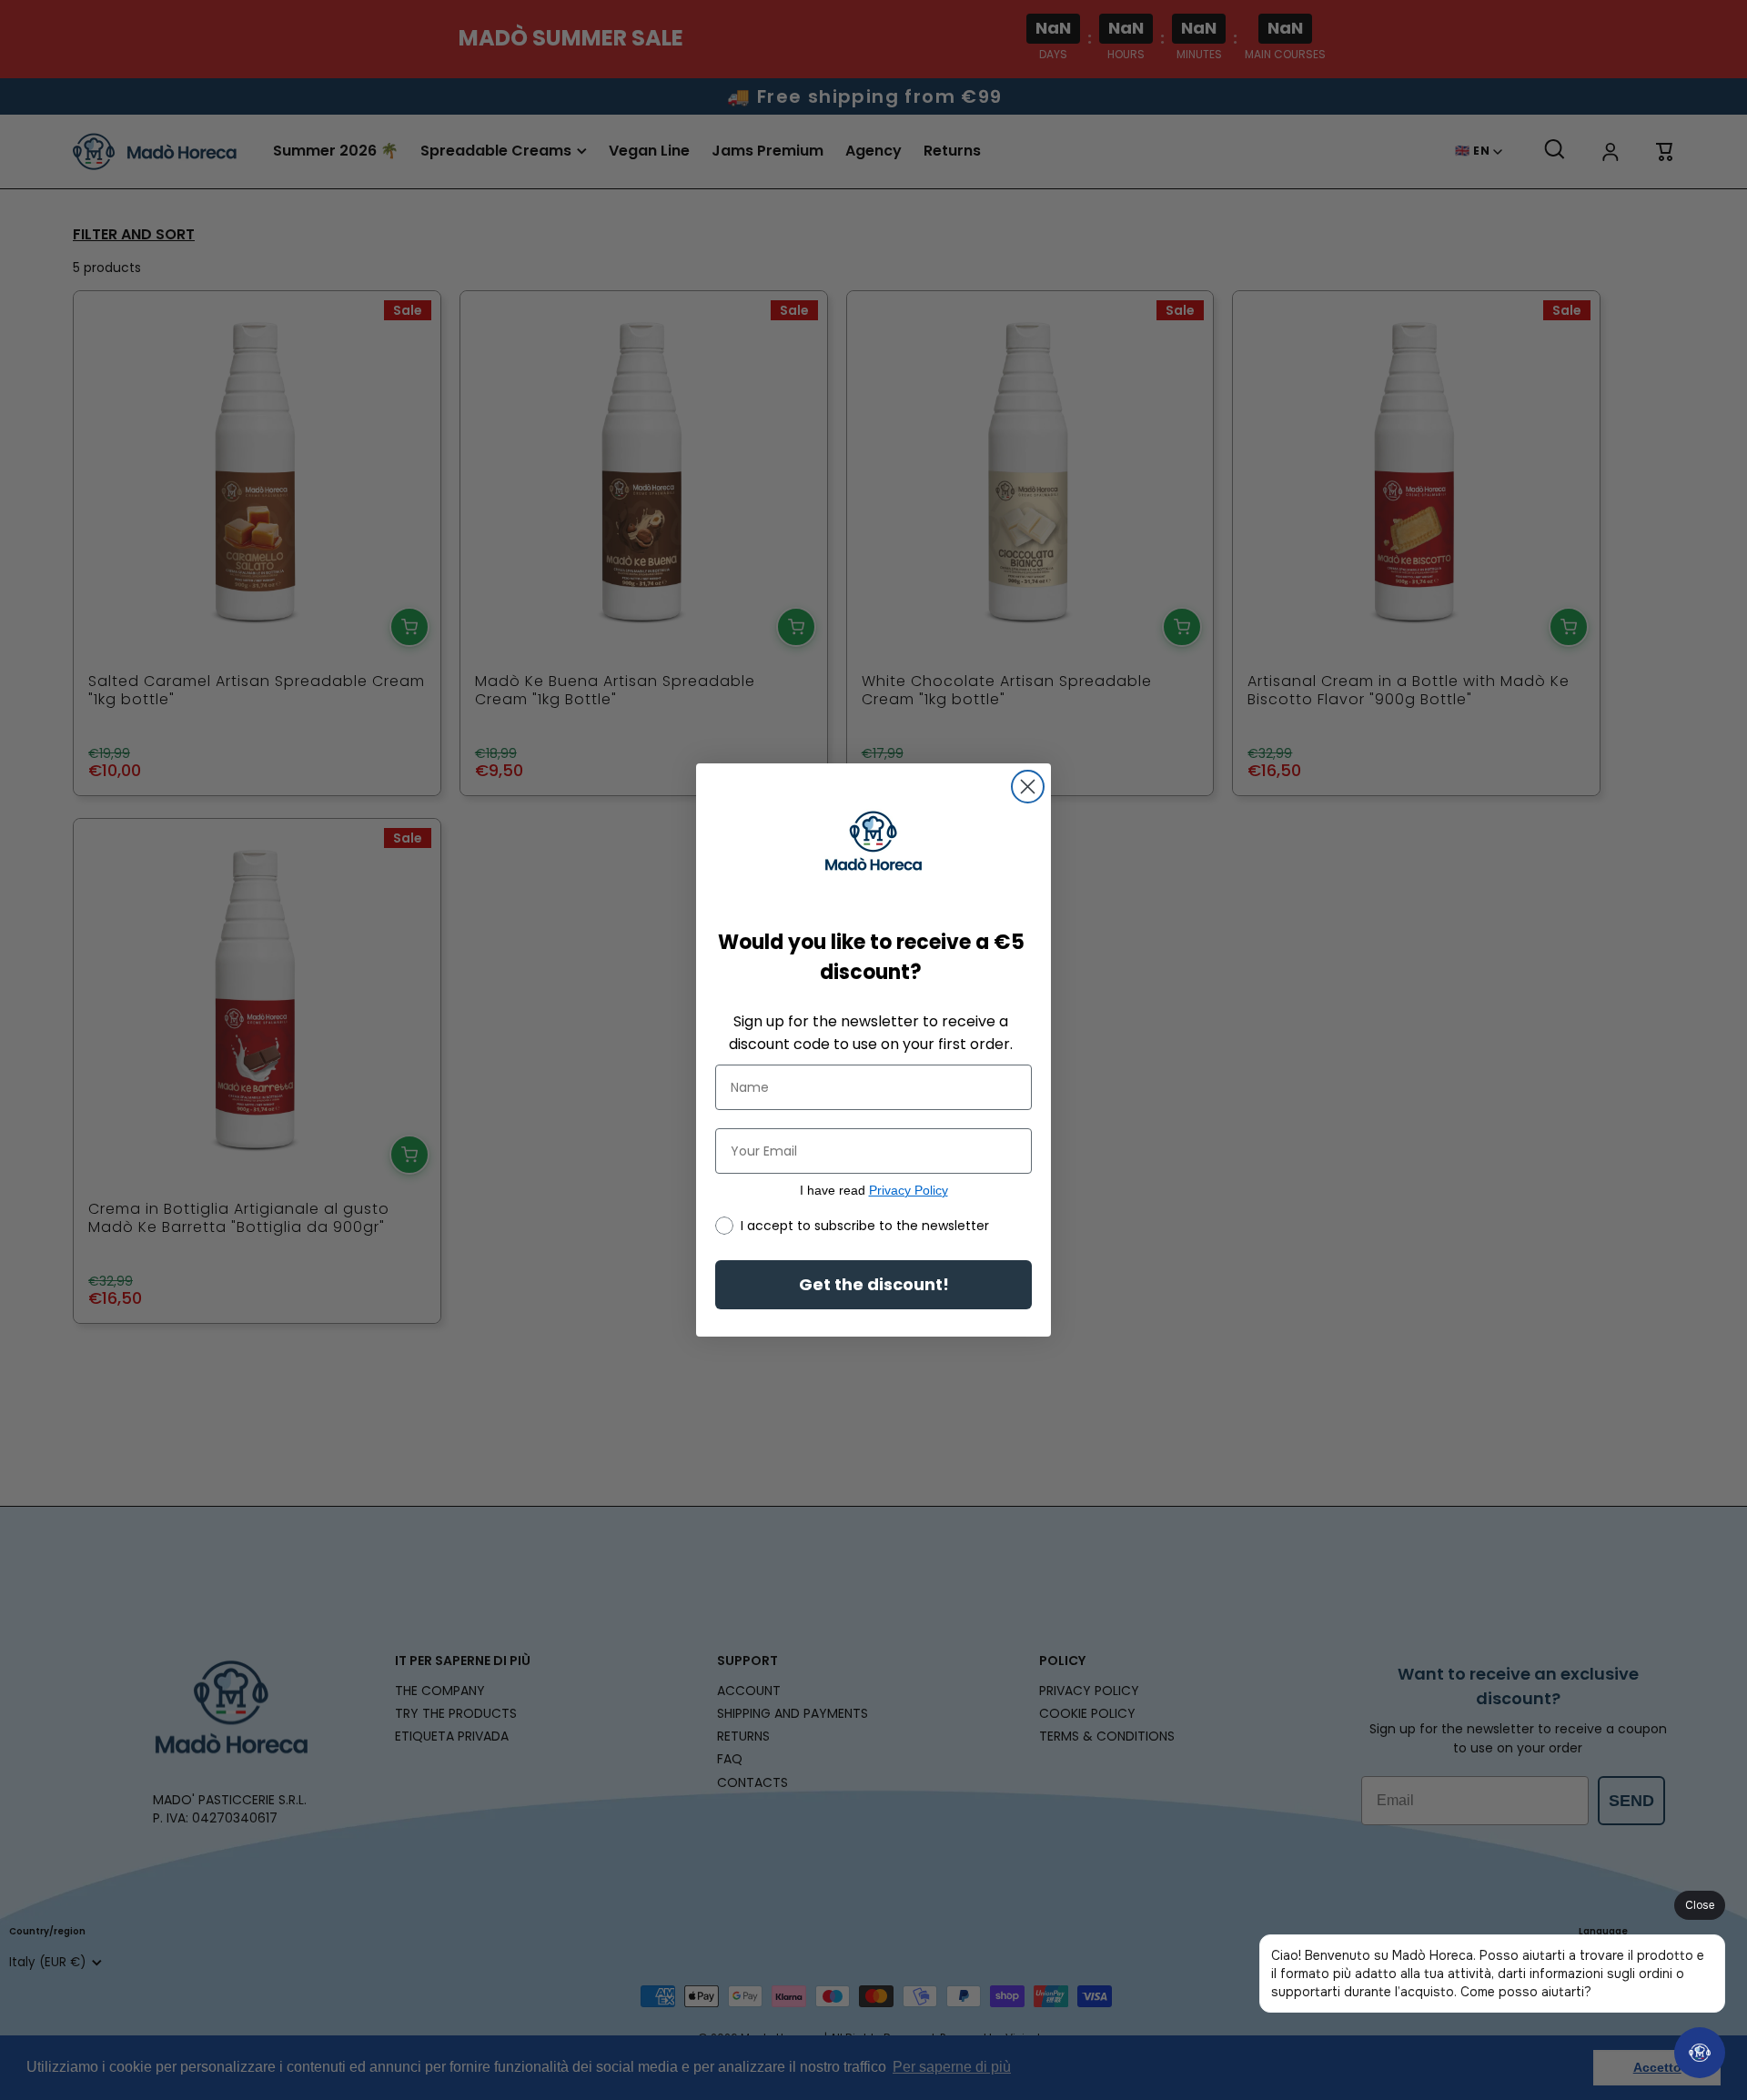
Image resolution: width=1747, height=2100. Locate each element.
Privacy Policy (909, 1190)
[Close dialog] (1028, 787)
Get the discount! (874, 1284)
